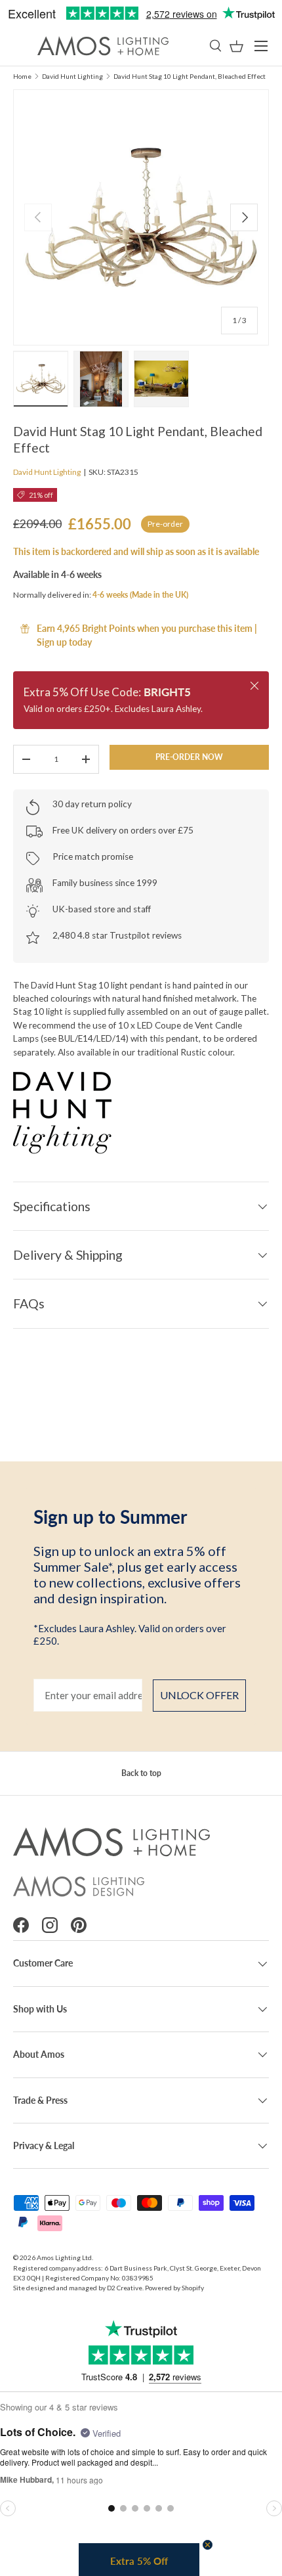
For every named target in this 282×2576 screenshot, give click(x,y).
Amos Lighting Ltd (64, 2257)
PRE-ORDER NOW (189, 757)
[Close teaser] (208, 2545)
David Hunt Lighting (72, 76)
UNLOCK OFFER (199, 1695)
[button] (236, 46)
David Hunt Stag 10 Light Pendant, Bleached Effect (190, 76)
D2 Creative (125, 2288)
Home (22, 76)
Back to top (141, 1773)
